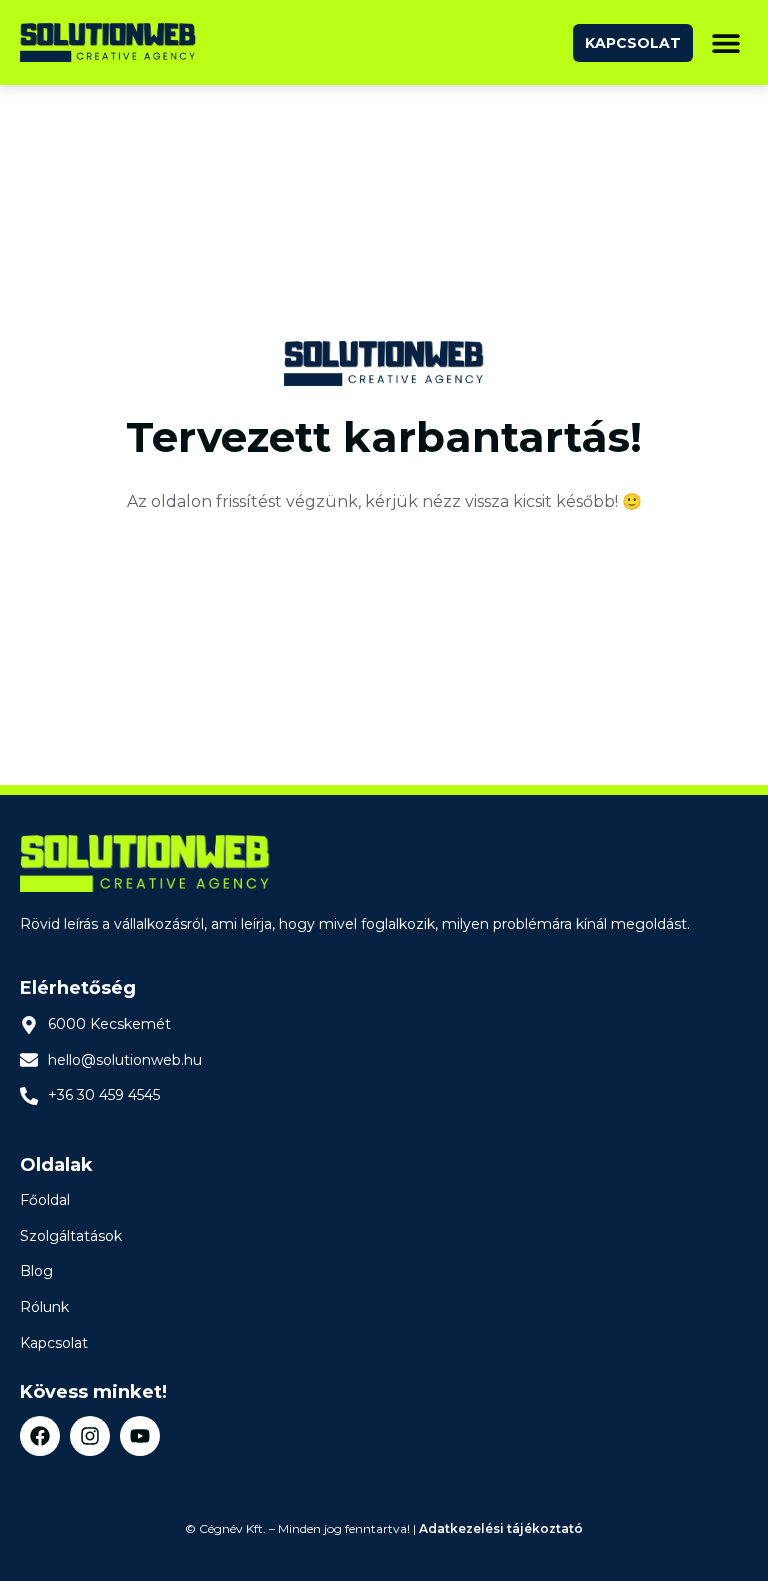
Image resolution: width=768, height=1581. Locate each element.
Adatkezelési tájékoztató (501, 1528)
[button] (725, 42)
